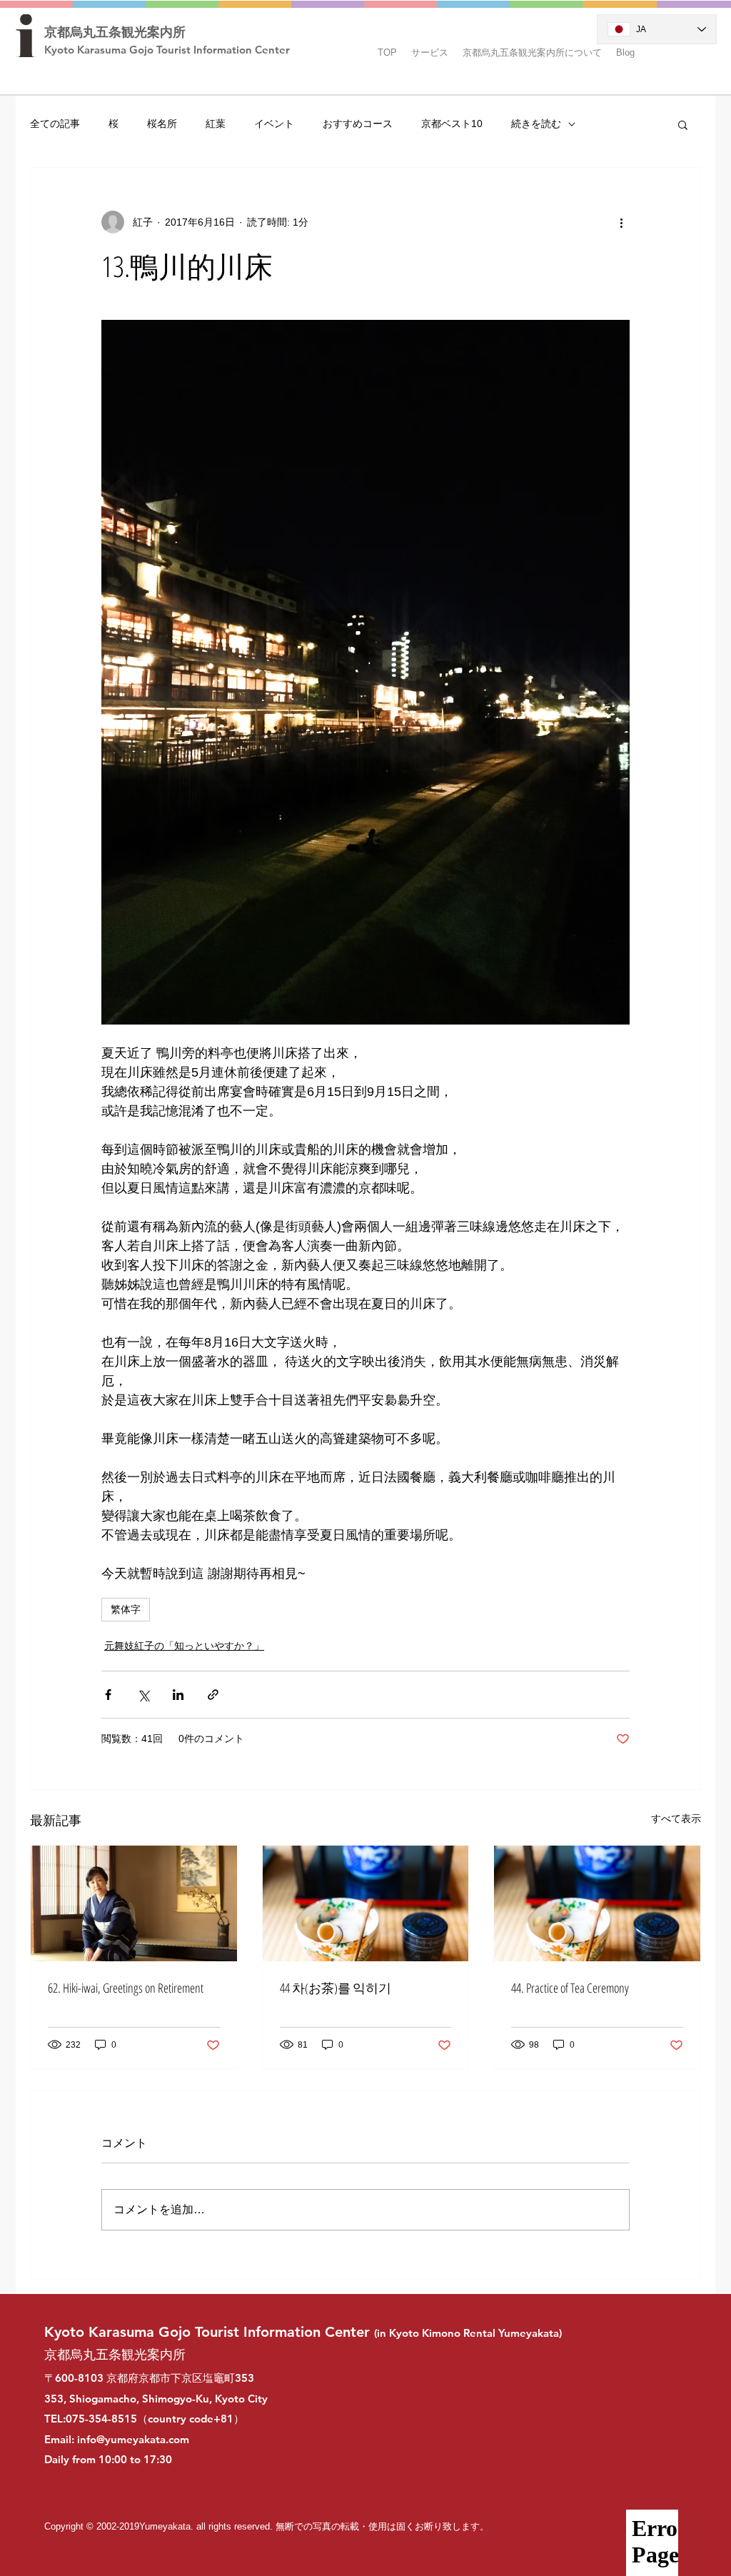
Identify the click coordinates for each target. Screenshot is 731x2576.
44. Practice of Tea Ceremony (570, 1988)
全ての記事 (55, 124)
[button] (430, 46)
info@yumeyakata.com (133, 2439)
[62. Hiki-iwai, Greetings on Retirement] (134, 1903)
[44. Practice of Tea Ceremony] (597, 1903)
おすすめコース (358, 124)
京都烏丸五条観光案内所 (115, 32)
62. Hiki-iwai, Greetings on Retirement (126, 1988)
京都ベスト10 (452, 124)
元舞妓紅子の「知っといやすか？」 (184, 1646)
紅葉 (216, 124)
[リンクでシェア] (213, 1695)
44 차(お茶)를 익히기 (336, 1988)
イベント (274, 124)
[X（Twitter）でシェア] (143, 1695)
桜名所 (162, 124)
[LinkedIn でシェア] (178, 1695)
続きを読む (536, 124)
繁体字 (126, 1609)
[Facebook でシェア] (108, 1695)
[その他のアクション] (621, 222)
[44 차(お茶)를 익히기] (366, 1903)
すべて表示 (676, 1818)
